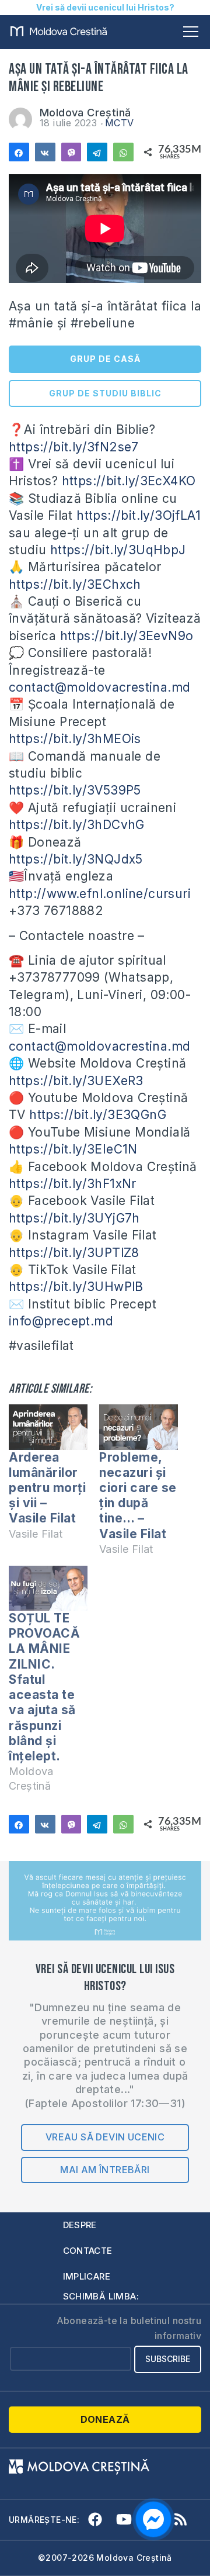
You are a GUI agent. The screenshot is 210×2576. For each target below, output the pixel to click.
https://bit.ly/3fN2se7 (74, 447)
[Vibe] (71, 152)
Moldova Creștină (85, 113)
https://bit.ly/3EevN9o (127, 636)
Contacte (88, 2251)
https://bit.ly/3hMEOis (75, 739)
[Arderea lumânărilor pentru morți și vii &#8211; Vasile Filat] (48, 1427)
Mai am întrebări (105, 2170)
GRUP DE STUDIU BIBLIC (105, 393)
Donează (105, 2419)
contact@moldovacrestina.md (99, 687)
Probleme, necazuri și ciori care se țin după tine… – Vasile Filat (138, 1496)
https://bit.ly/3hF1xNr (73, 1184)
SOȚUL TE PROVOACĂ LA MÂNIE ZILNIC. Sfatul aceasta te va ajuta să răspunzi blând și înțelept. (44, 1687)
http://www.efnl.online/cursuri (100, 894)
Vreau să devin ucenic (105, 2137)
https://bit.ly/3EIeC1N (73, 1149)
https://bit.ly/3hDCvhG (77, 825)
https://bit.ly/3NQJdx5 (76, 859)
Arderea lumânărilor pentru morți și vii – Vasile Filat (47, 1488)
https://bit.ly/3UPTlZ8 (74, 1253)
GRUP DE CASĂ (105, 359)
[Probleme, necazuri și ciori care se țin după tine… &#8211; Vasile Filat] (139, 1427)
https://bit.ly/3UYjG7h (74, 1218)
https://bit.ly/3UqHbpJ (118, 550)
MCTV (120, 123)
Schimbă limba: (101, 2296)
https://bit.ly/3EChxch (75, 584)
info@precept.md (61, 1321)
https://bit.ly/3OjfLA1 (139, 515)
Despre (80, 2225)
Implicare (87, 2276)
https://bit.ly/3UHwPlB (76, 1287)
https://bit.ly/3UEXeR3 (76, 1081)
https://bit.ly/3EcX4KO (129, 481)
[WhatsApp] (123, 152)
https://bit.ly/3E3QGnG (98, 1115)
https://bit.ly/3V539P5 (75, 790)
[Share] (19, 152)
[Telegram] (97, 152)
